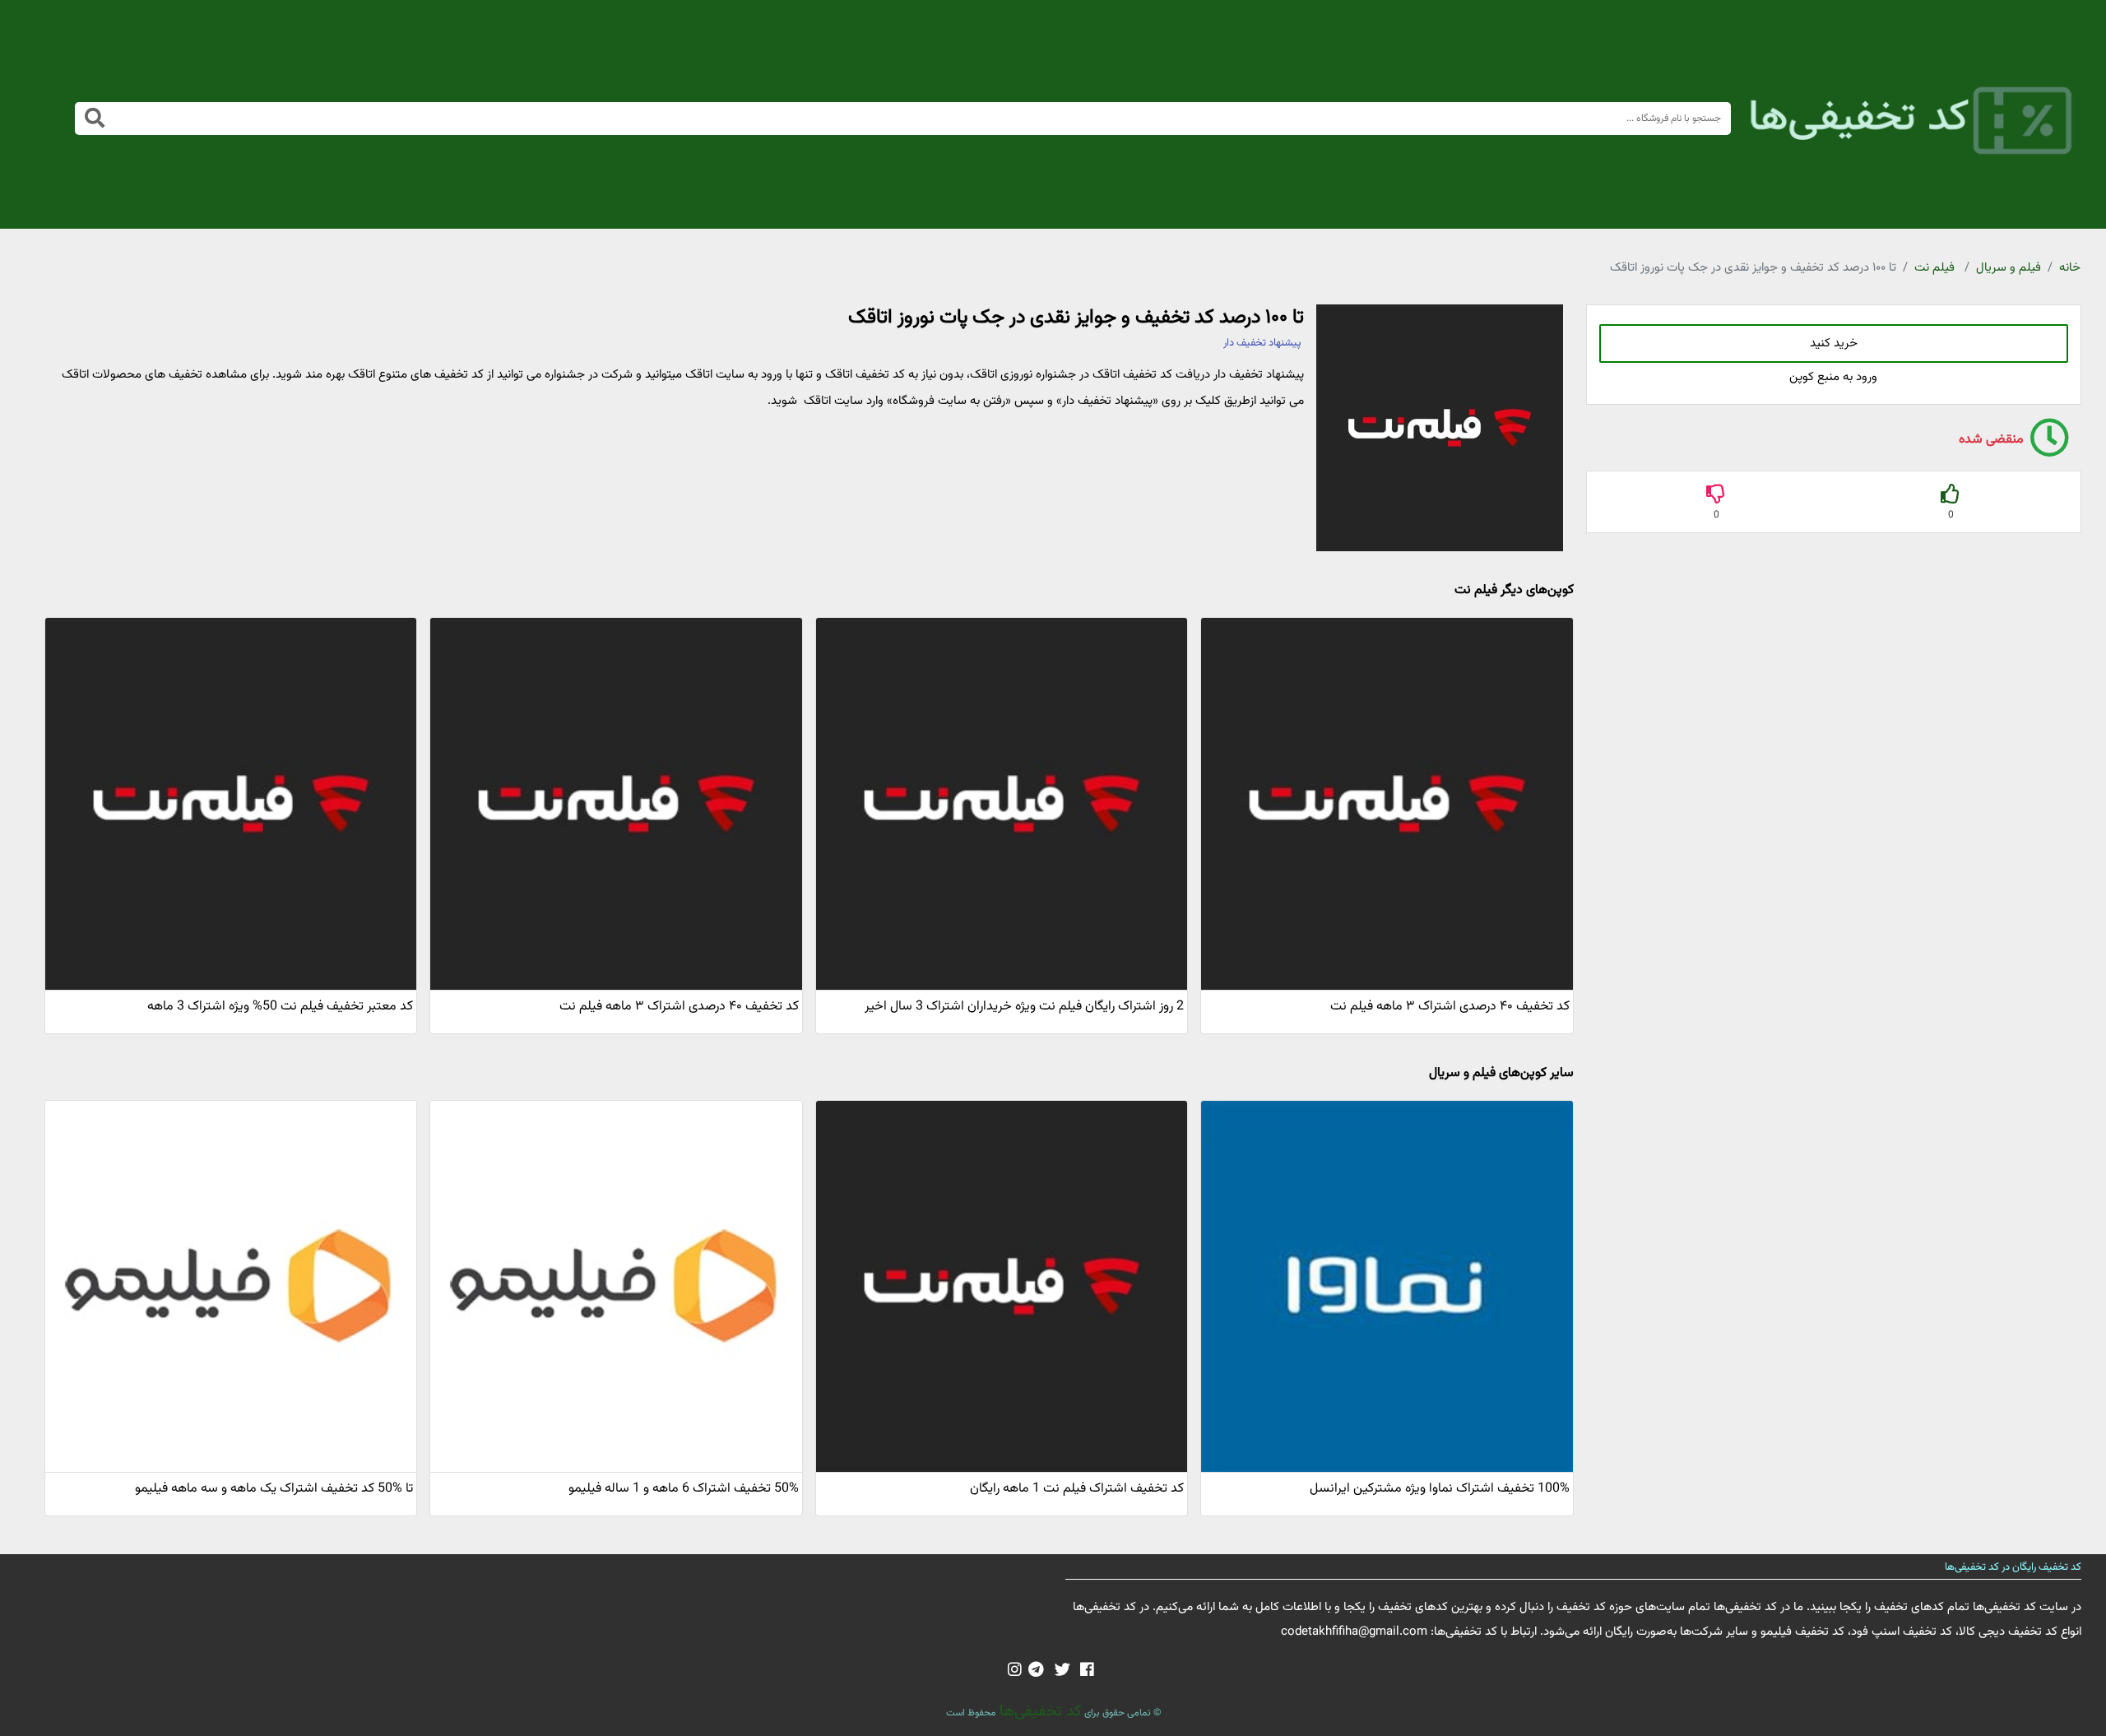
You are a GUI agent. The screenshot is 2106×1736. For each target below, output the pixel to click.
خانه (2070, 268)
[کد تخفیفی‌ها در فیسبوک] (1087, 1671)
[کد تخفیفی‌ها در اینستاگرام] (1015, 1671)
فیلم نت (1934, 268)
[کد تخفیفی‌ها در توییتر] (1062, 1671)
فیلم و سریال (2009, 268)
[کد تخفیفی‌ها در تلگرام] (1036, 1671)
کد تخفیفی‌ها (1039, 1711)
